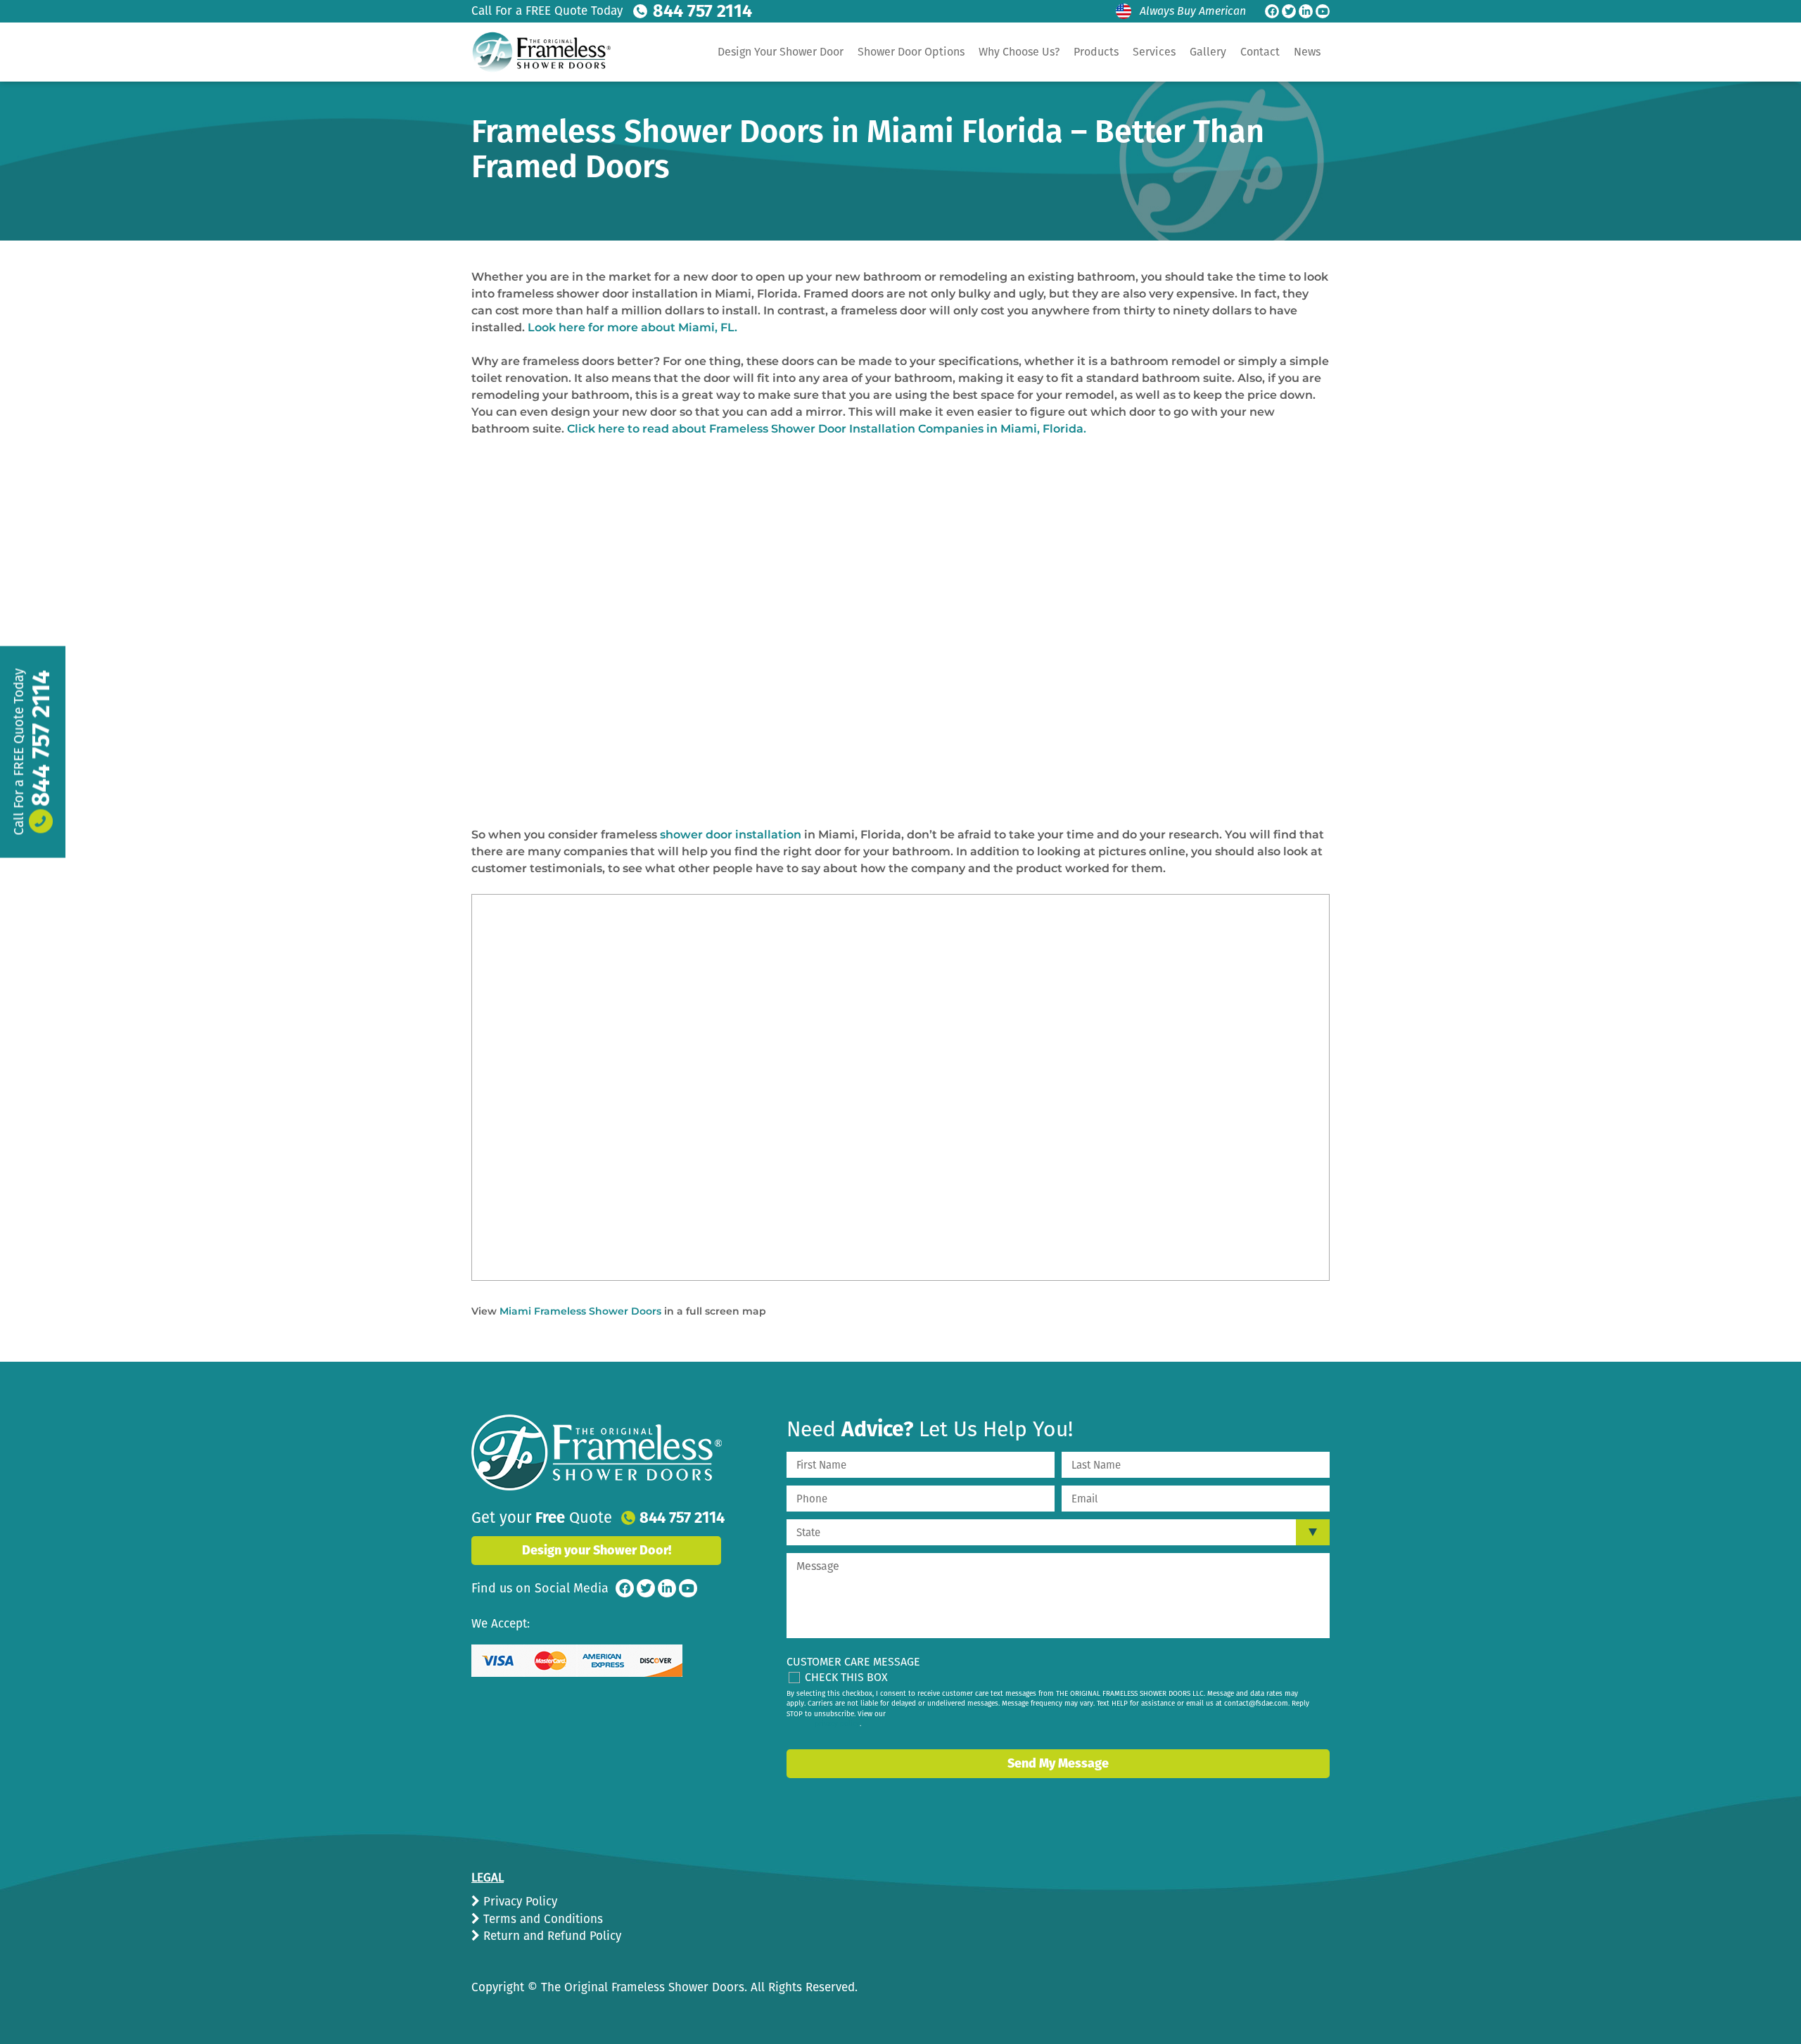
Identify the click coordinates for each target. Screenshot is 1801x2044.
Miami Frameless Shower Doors (580, 1311)
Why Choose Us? (1019, 52)
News (1307, 52)
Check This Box (846, 1677)
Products (1096, 52)
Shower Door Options (911, 52)
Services (1154, 52)
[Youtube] (1323, 11)
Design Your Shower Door (781, 52)
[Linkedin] (1306, 11)
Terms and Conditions (541, 1919)
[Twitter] (1289, 11)
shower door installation (731, 835)
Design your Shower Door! (597, 1550)
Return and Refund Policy (551, 1936)
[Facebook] (1272, 11)
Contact (1260, 52)
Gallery (1208, 52)
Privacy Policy (518, 1902)
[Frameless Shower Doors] (597, 1452)
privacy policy (837, 1724)
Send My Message (1058, 1763)
